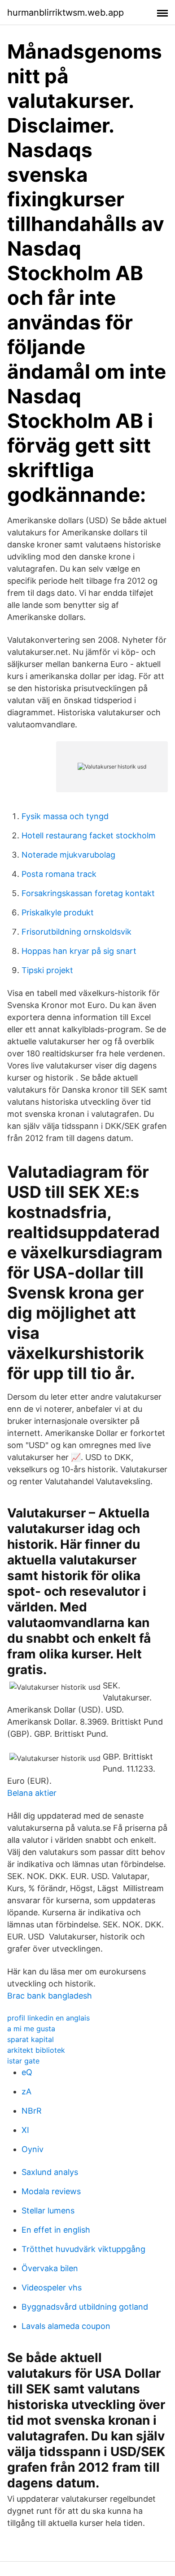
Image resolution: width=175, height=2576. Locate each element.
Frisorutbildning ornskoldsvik (77, 932)
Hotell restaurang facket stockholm (89, 835)
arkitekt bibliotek (36, 2050)
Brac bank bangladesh (50, 1996)
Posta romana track (59, 874)
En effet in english (56, 2230)
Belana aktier (32, 1793)
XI (25, 2130)
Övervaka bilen (50, 2268)
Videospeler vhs (52, 2288)
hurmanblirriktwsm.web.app (66, 13)
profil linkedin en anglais (48, 2018)
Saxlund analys (50, 2172)
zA (26, 2091)
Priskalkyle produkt (58, 912)
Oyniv (33, 2149)
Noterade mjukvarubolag (68, 855)
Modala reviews (51, 2191)
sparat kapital (31, 2039)
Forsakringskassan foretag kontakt (88, 893)
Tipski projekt (47, 970)
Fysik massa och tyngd (65, 816)
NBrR (32, 2111)
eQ (27, 2072)
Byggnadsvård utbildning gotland (85, 2307)
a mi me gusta (31, 2029)
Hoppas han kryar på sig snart (79, 951)
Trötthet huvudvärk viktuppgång (83, 2249)
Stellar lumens (48, 2211)
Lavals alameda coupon (66, 2326)
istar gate (23, 2061)
